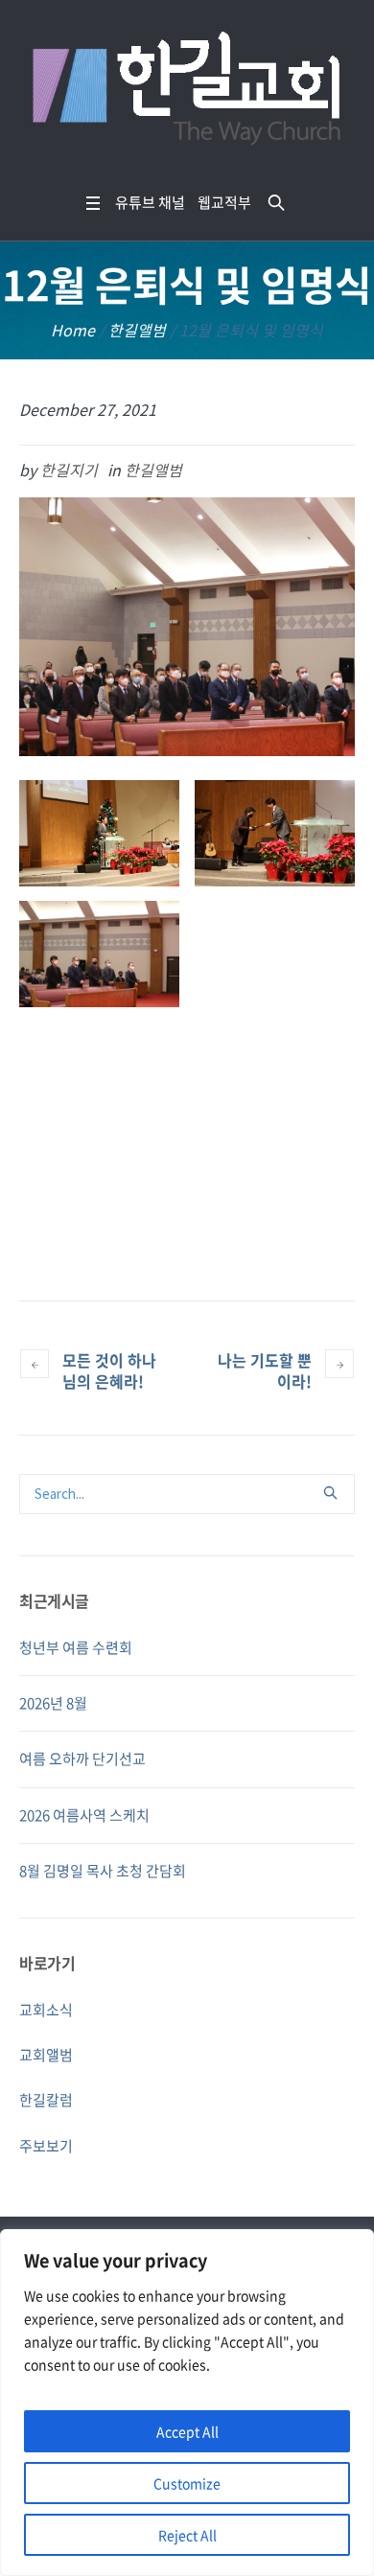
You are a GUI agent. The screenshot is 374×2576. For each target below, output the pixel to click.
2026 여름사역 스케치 (84, 1815)
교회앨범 (46, 2055)
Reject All (187, 2535)
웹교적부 (224, 202)
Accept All (187, 2431)
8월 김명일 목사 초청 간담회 (103, 1871)
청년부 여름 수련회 (76, 1647)
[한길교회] (187, 92)
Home (73, 330)
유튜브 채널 (150, 202)
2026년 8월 (53, 1703)
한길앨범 (137, 330)
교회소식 (46, 2010)
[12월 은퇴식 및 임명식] (187, 625)
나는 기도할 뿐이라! (265, 1370)
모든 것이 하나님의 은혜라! (109, 1370)
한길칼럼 (46, 2100)
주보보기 (46, 2146)
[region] (187, 2403)
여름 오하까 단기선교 (82, 1759)
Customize (187, 2483)
